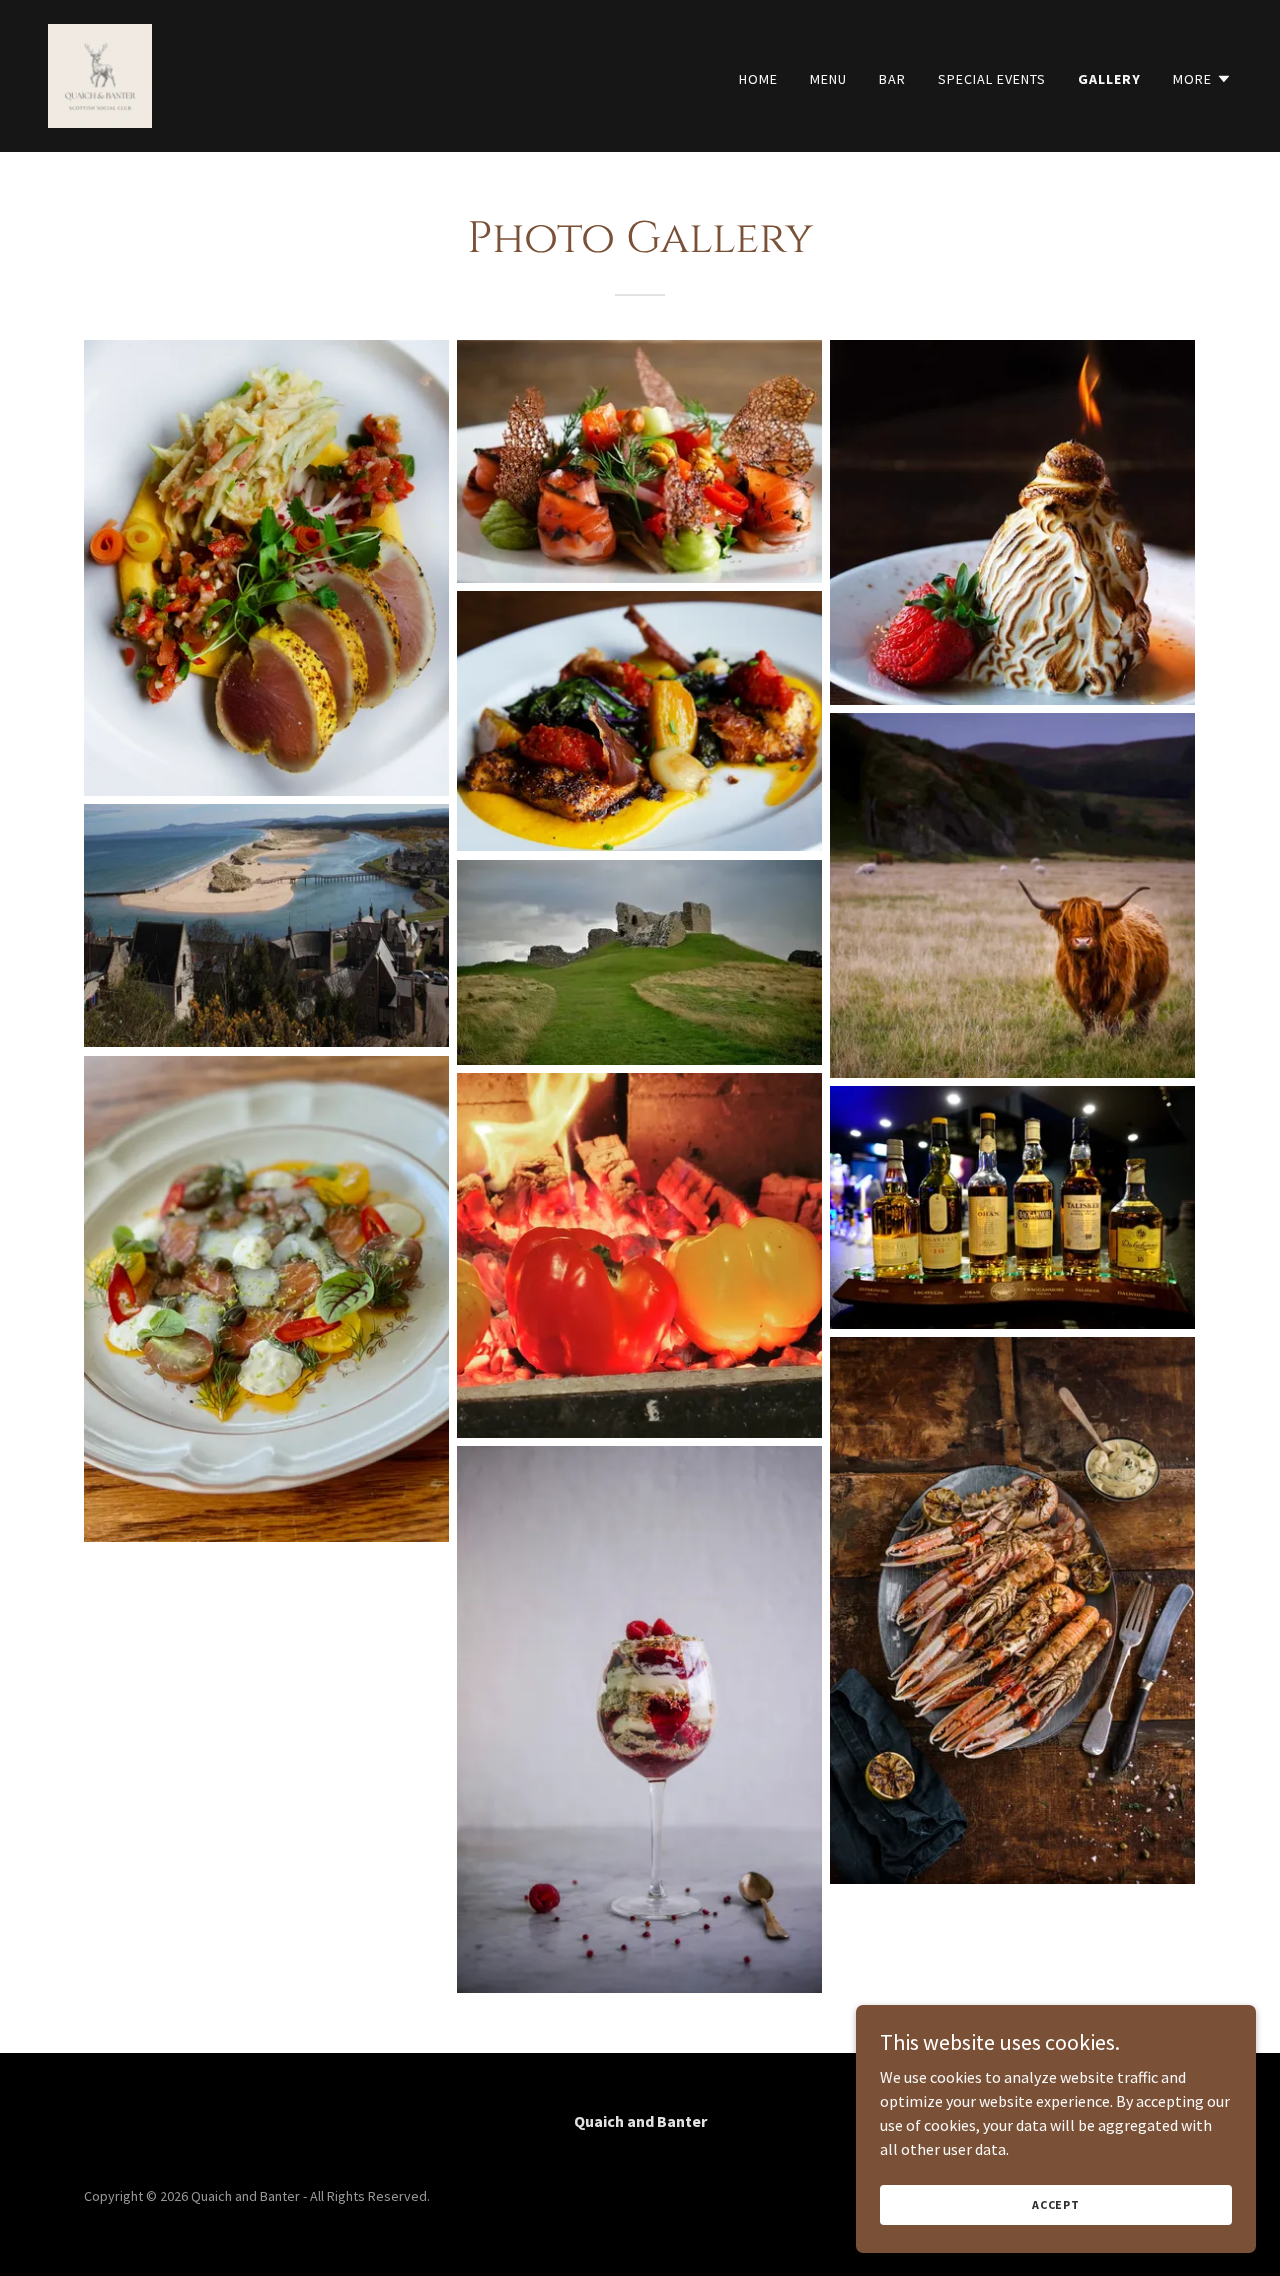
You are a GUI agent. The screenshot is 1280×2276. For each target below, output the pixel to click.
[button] (1202, 79)
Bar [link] (892, 79)
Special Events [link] (992, 79)
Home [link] (758, 79)
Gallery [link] (1109, 79)
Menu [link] (828, 79)
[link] (100, 74)
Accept (1056, 2204)
